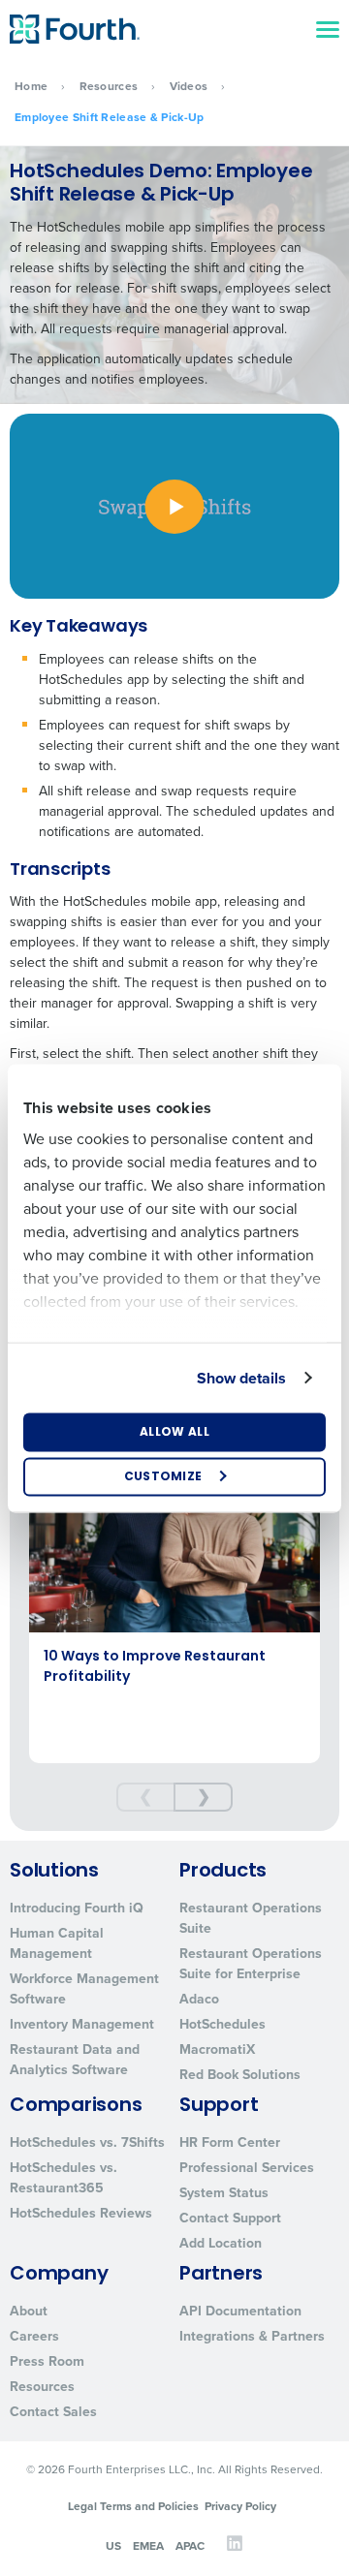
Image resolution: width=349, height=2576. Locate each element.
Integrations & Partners (252, 2336)
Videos (189, 86)
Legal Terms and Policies (133, 2506)
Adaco (199, 1999)
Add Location (221, 2243)
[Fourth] (75, 29)
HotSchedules (222, 2024)
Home (31, 86)
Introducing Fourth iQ (77, 1908)
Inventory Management (82, 2024)
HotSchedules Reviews (81, 2213)
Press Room (47, 2361)
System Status (224, 2193)
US (113, 2545)
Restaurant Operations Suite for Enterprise (251, 1964)
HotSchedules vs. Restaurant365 (63, 2178)
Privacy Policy (240, 2506)
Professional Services (247, 2168)
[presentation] (145, 1797)
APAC (190, 2545)
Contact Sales (53, 2412)
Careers (34, 2336)
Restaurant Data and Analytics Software (75, 2060)
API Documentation (240, 2311)
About (29, 2311)
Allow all (174, 1432)
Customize (163, 1476)
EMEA (148, 2545)
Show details (241, 1377)
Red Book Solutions (240, 2075)
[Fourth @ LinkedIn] (235, 2548)
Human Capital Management (57, 1943)
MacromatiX (217, 2049)
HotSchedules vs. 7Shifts (87, 2142)
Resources (109, 86)
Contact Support (230, 2218)
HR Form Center (230, 2142)
